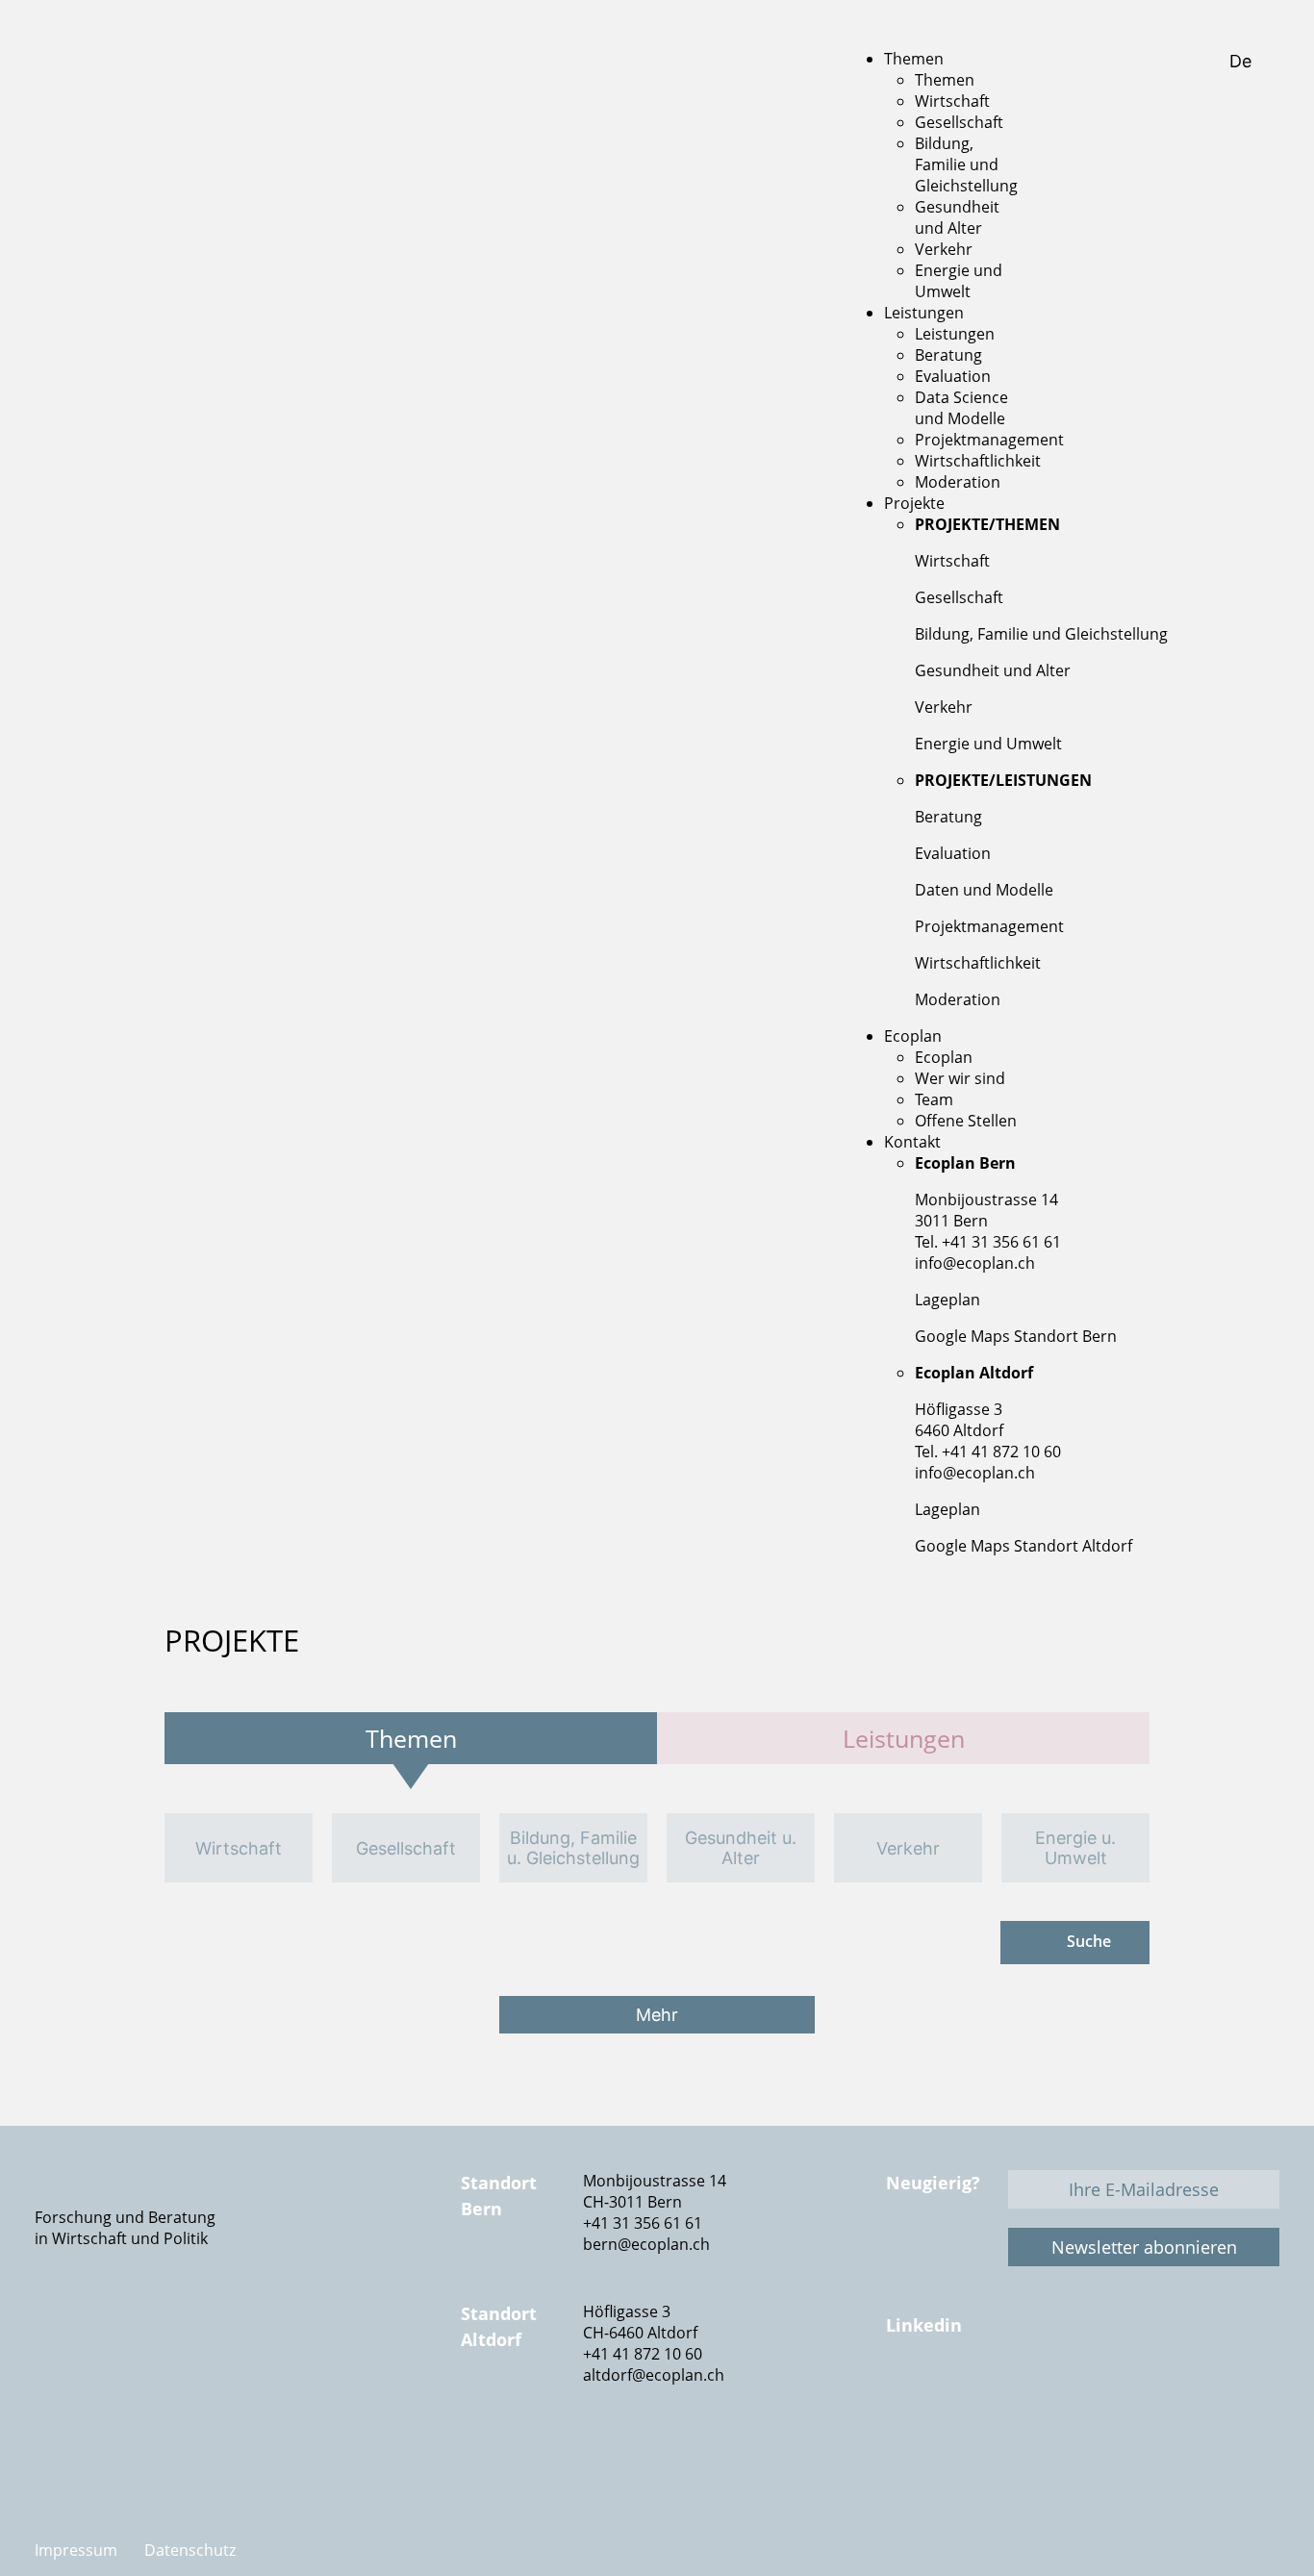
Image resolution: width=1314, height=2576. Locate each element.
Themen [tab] (411, 1738)
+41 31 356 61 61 (643, 2223)
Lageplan (948, 1300)
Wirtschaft (952, 561)
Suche (1089, 1941)
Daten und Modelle (984, 890)
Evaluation (953, 853)
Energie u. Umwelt (1075, 1848)
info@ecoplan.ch (975, 1263)
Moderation (958, 999)
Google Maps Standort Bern (1016, 1336)
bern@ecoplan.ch (646, 2244)
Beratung (948, 817)
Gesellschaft (959, 597)
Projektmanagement (989, 926)
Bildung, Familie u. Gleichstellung (573, 1848)
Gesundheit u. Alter (741, 1848)
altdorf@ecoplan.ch (654, 2375)
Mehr (657, 2015)
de (1243, 61)
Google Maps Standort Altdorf (1023, 1546)
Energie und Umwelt (988, 744)
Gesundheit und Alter (993, 670)
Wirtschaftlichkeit (978, 963)
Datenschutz (190, 2550)
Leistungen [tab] (904, 1738)
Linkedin (924, 2325)
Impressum (76, 2550)
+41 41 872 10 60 (643, 2354)
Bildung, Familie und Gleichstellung (1041, 634)
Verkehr (944, 707)
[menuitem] (914, 59)
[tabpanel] (657, 1848)
